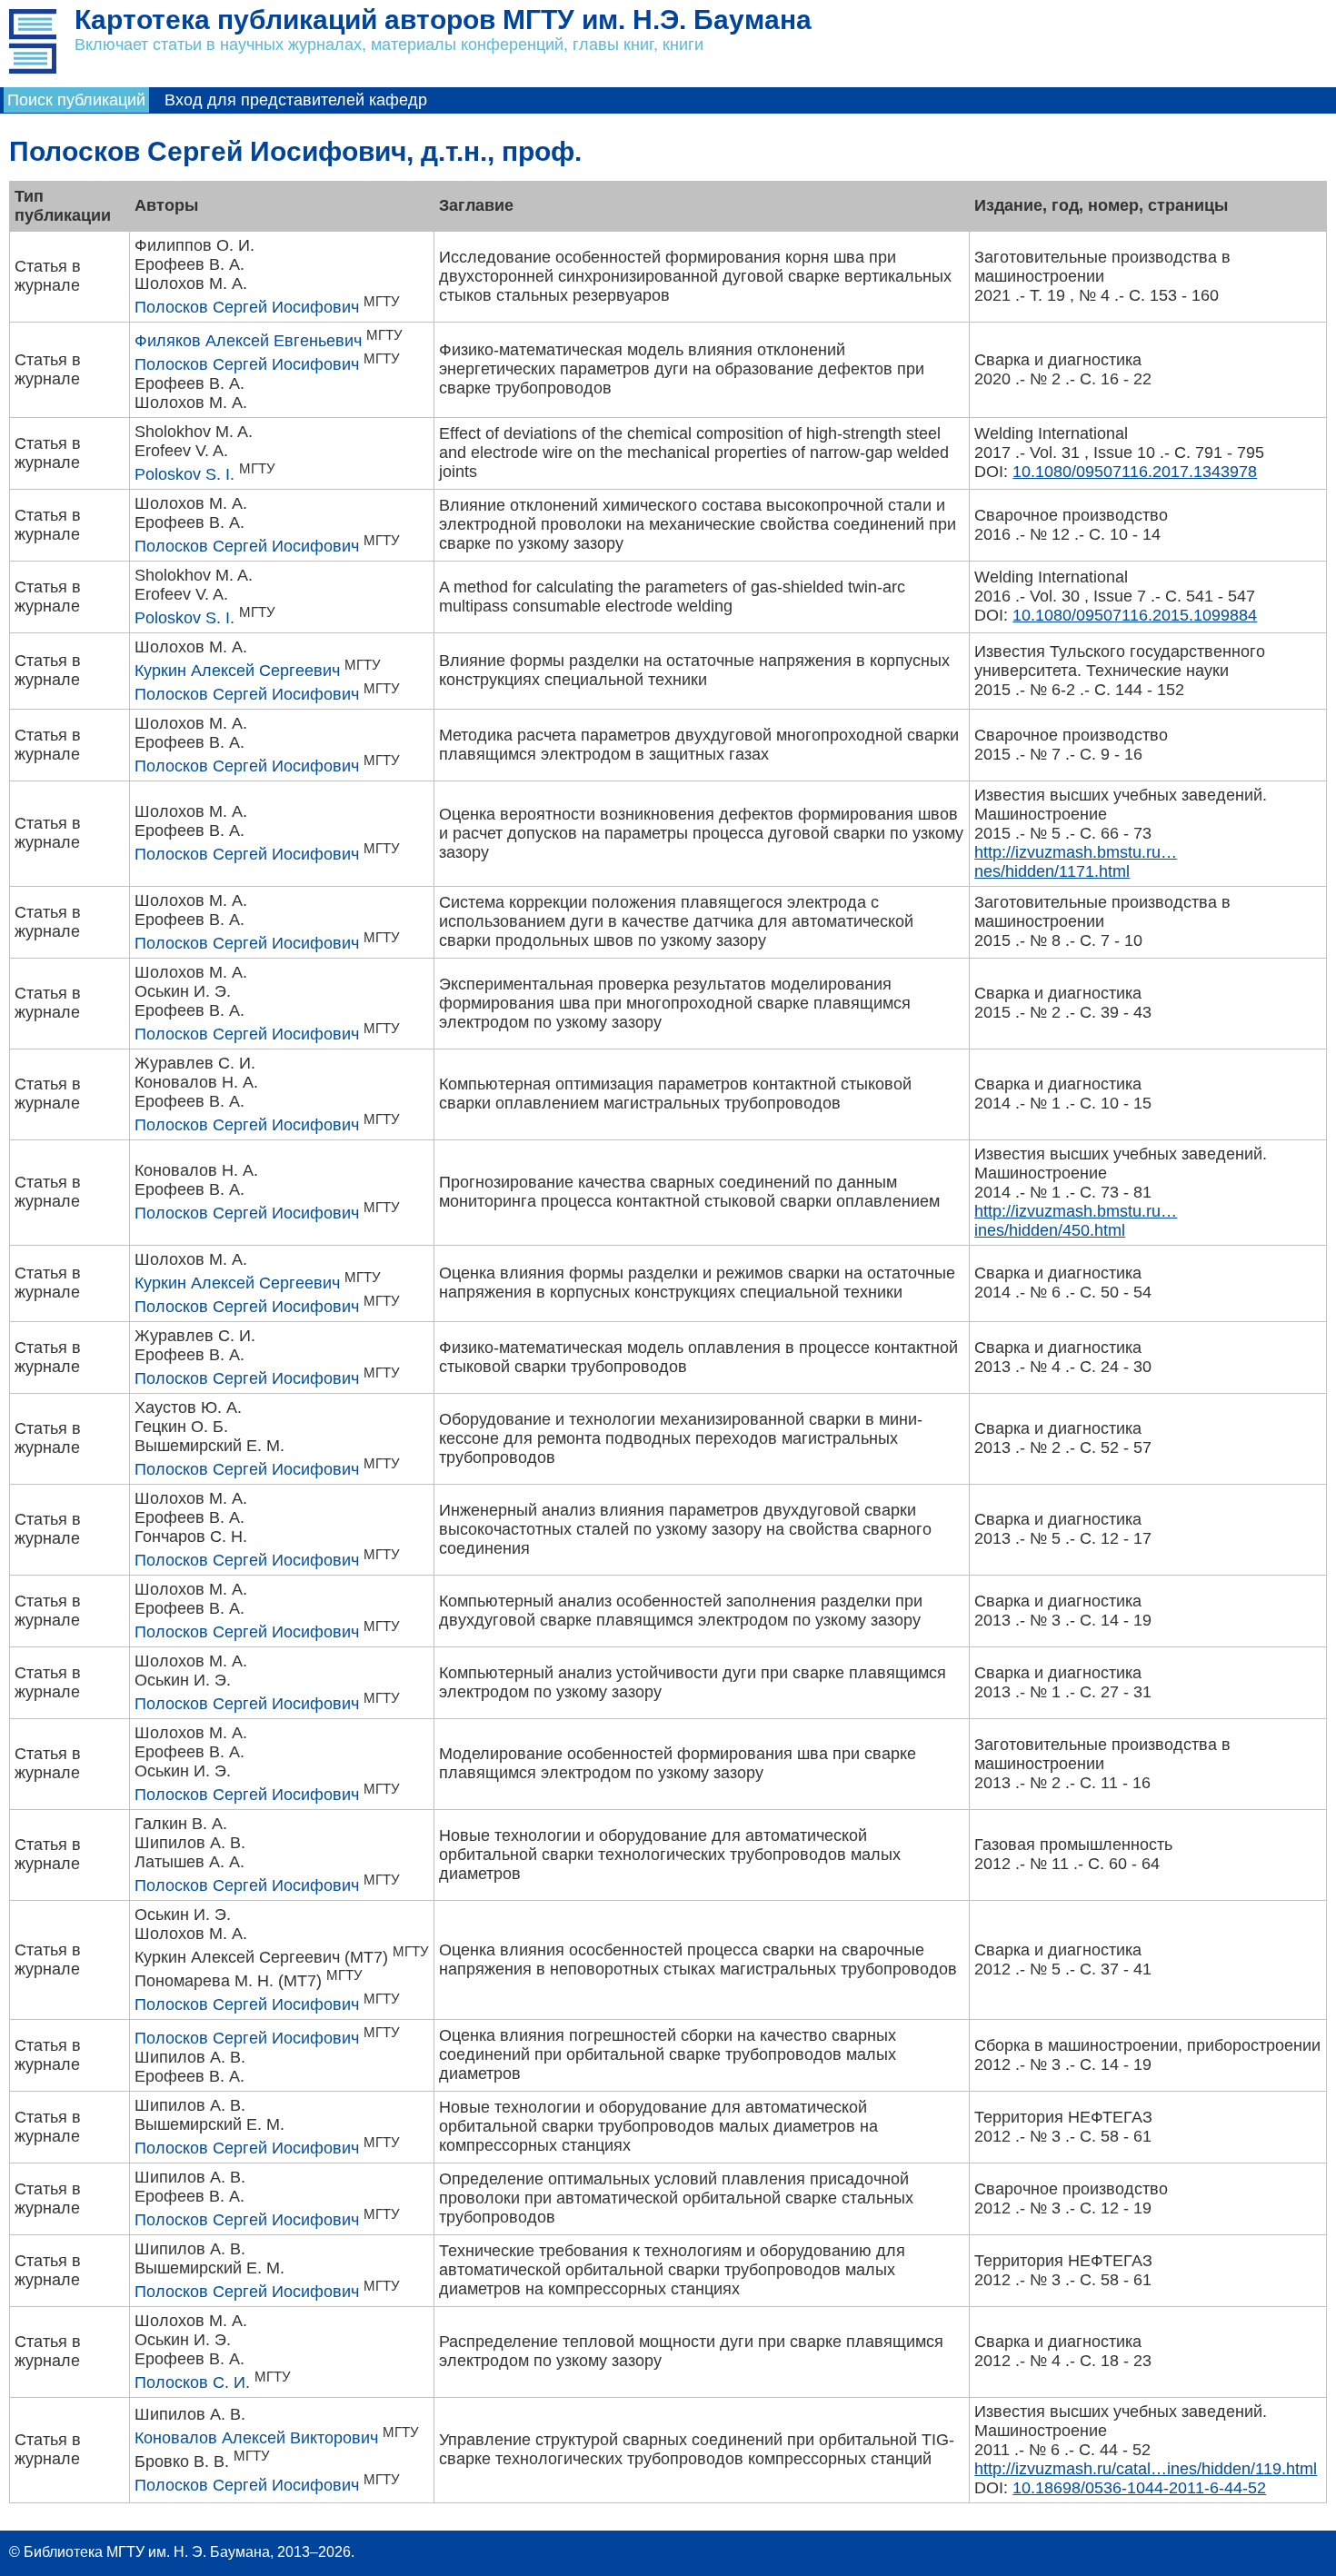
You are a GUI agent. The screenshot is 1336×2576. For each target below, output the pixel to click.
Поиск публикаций (76, 100)
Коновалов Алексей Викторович (256, 2438)
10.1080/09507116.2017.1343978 (1135, 472)
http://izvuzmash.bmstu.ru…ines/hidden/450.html (1076, 1221)
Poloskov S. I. (184, 474)
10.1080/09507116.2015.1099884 (1135, 615)
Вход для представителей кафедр (296, 100)
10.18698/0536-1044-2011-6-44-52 (1139, 2488)
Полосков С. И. (192, 2382)
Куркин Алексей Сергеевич (237, 671)
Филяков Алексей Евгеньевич (248, 341)
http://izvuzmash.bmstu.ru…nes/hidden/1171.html (1076, 862)
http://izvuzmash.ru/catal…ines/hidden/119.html (1146, 2469)
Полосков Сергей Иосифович (247, 307)
